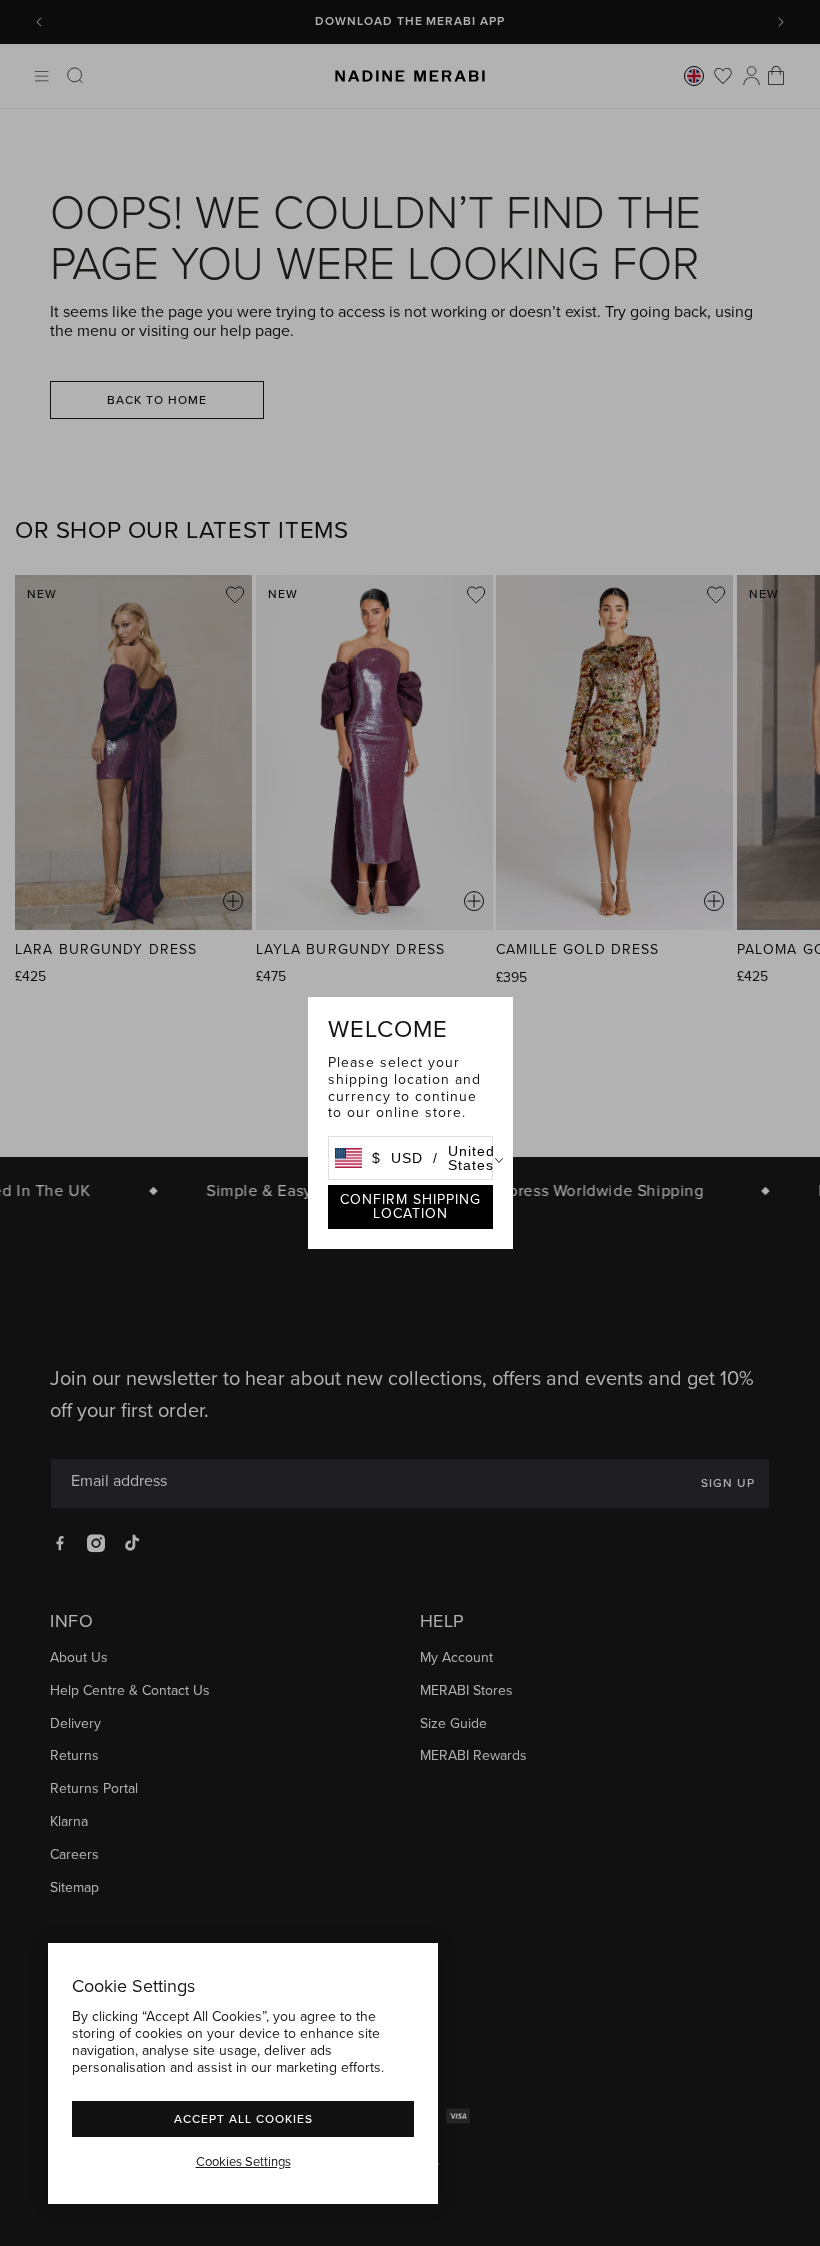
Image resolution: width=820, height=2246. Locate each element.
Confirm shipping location (410, 1206)
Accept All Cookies (243, 2118)
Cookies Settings (243, 2162)
